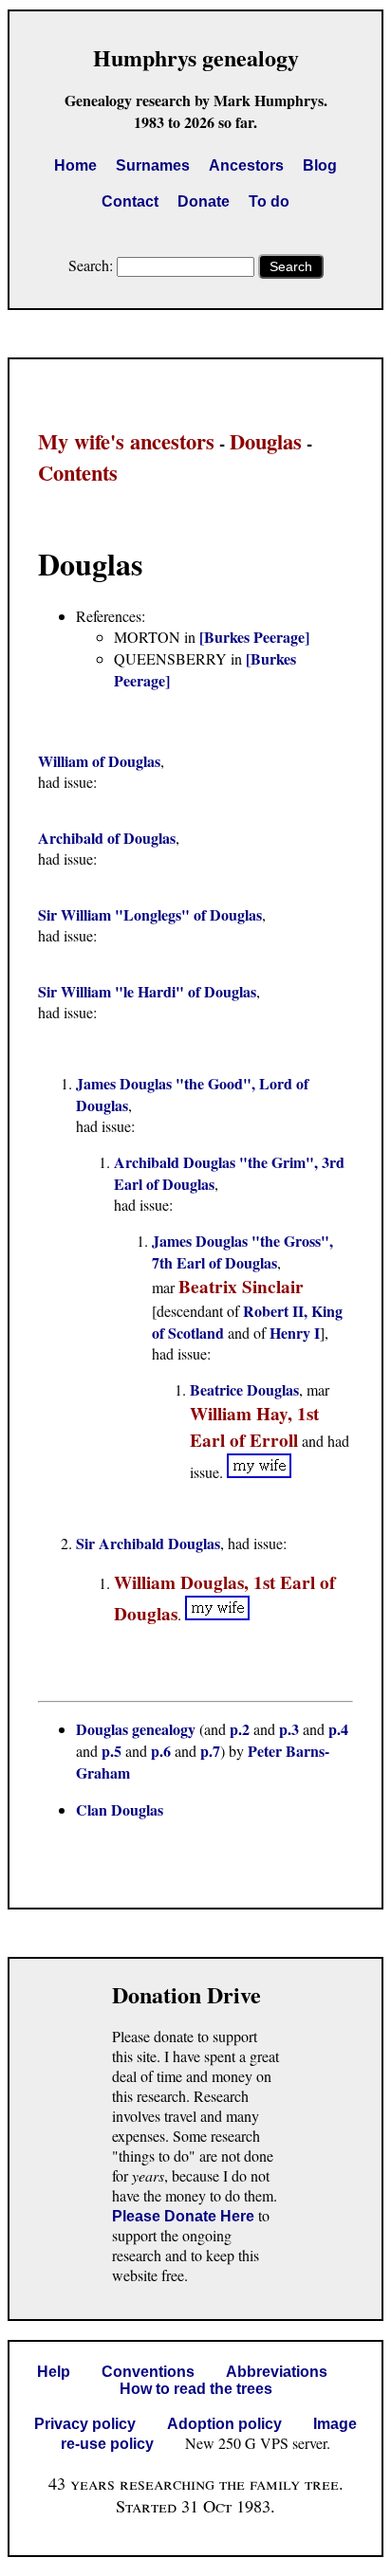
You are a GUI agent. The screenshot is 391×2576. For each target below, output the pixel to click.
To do (269, 201)
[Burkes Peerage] (254, 637)
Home (75, 165)
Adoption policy (224, 2424)
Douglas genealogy (136, 1729)
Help (54, 2372)
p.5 (112, 1751)
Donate (204, 201)
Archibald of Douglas (107, 838)
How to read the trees (196, 2389)
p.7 (210, 1751)
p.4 (338, 1729)
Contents (78, 473)
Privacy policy (85, 2424)
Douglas (266, 441)
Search (291, 266)
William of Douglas (99, 761)
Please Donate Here (183, 2216)
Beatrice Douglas (244, 1389)
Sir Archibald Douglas (148, 1543)
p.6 (161, 1751)
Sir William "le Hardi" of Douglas (147, 991)
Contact (130, 201)
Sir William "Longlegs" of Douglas (150, 914)
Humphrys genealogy (196, 57)
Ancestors (246, 165)
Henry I (295, 1333)
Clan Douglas (120, 1809)
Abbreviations (277, 2372)
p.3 (289, 1729)
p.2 (240, 1729)
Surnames (153, 165)
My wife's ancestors (126, 441)
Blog (320, 165)
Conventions (148, 2372)
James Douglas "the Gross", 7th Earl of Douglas (242, 1251)
